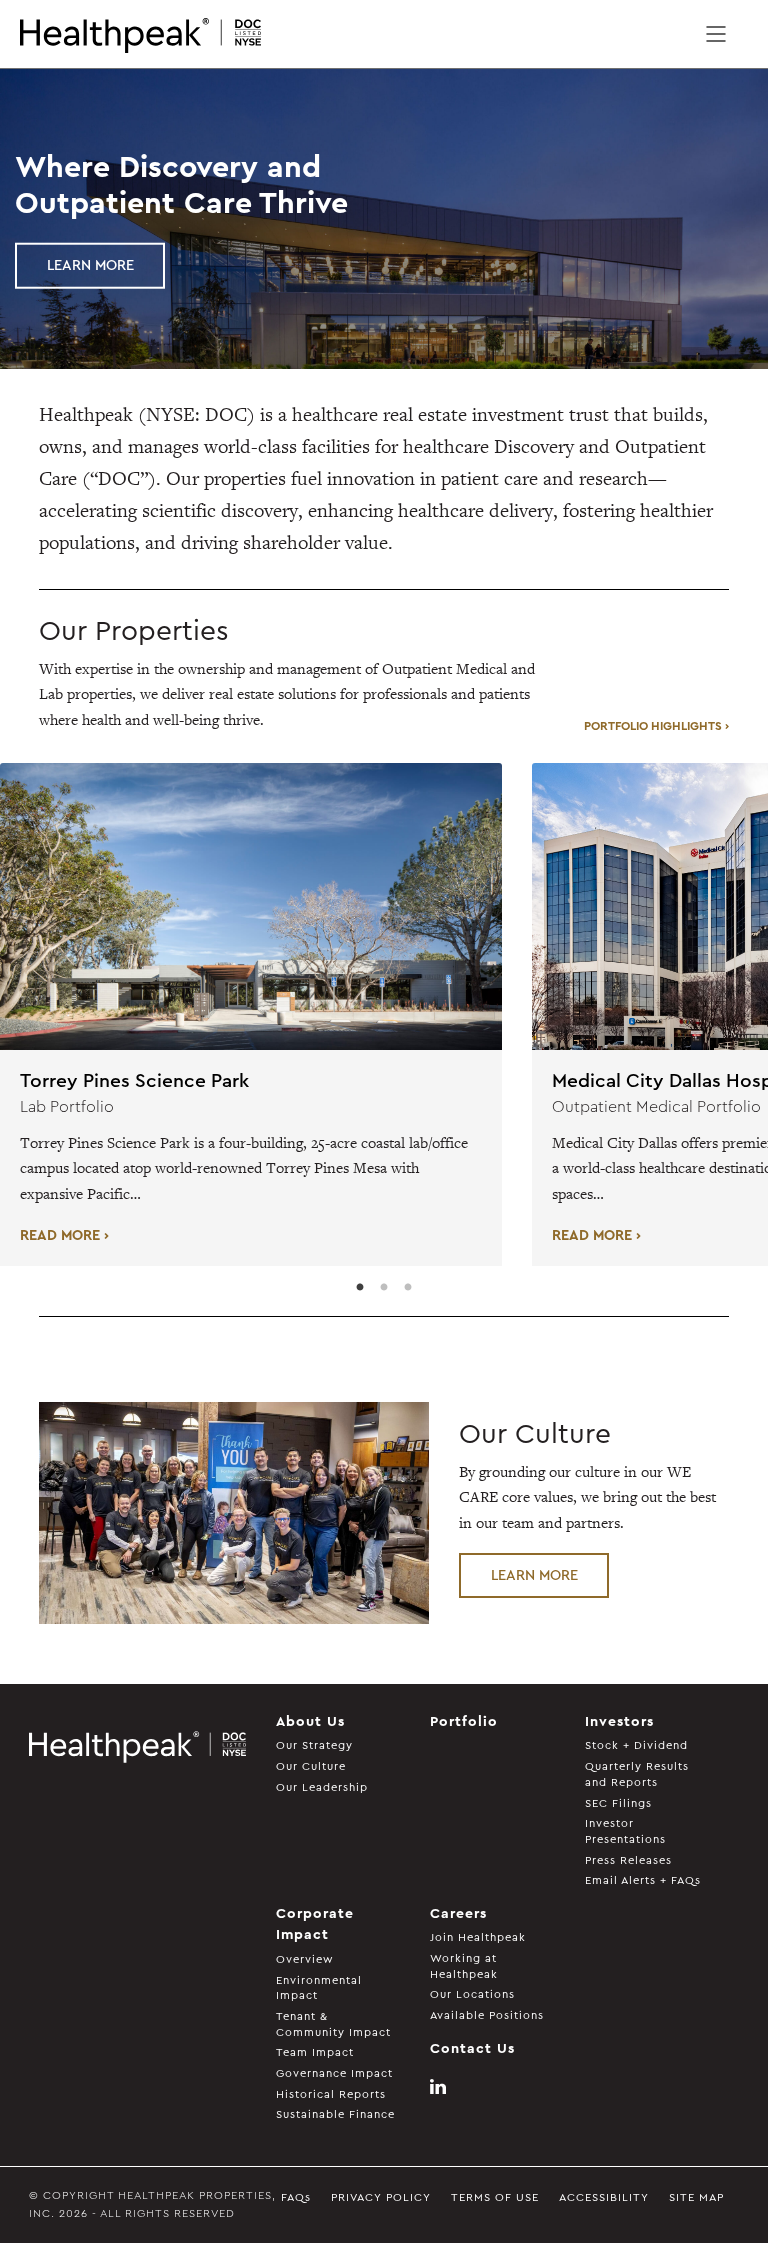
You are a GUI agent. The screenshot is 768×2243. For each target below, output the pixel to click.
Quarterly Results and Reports (637, 1774)
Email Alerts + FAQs (643, 1880)
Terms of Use (495, 2197)
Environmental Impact (319, 1988)
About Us (310, 1722)
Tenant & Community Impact (333, 2024)
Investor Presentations (625, 1831)
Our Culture (311, 1766)
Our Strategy (314, 1745)
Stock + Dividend (636, 1745)
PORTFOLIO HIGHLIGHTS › (656, 726)
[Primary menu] (716, 34)
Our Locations (472, 1994)
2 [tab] (384, 1288)
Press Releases (628, 1860)
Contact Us (472, 2049)
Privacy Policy (381, 2197)
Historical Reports (331, 2094)
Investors (619, 1722)
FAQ (296, 2197)
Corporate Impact (315, 1925)
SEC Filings (618, 1803)
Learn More (90, 265)
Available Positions (487, 2015)
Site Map (696, 2197)
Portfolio (464, 1722)
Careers (458, 1914)
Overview (305, 1959)
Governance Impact (334, 2073)
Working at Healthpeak (464, 1966)
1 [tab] (360, 1288)
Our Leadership (322, 1787)
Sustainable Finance (335, 2114)
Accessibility (604, 2197)
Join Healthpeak (478, 1937)
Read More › (64, 1235)
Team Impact (315, 2052)
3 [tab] (408, 1288)
